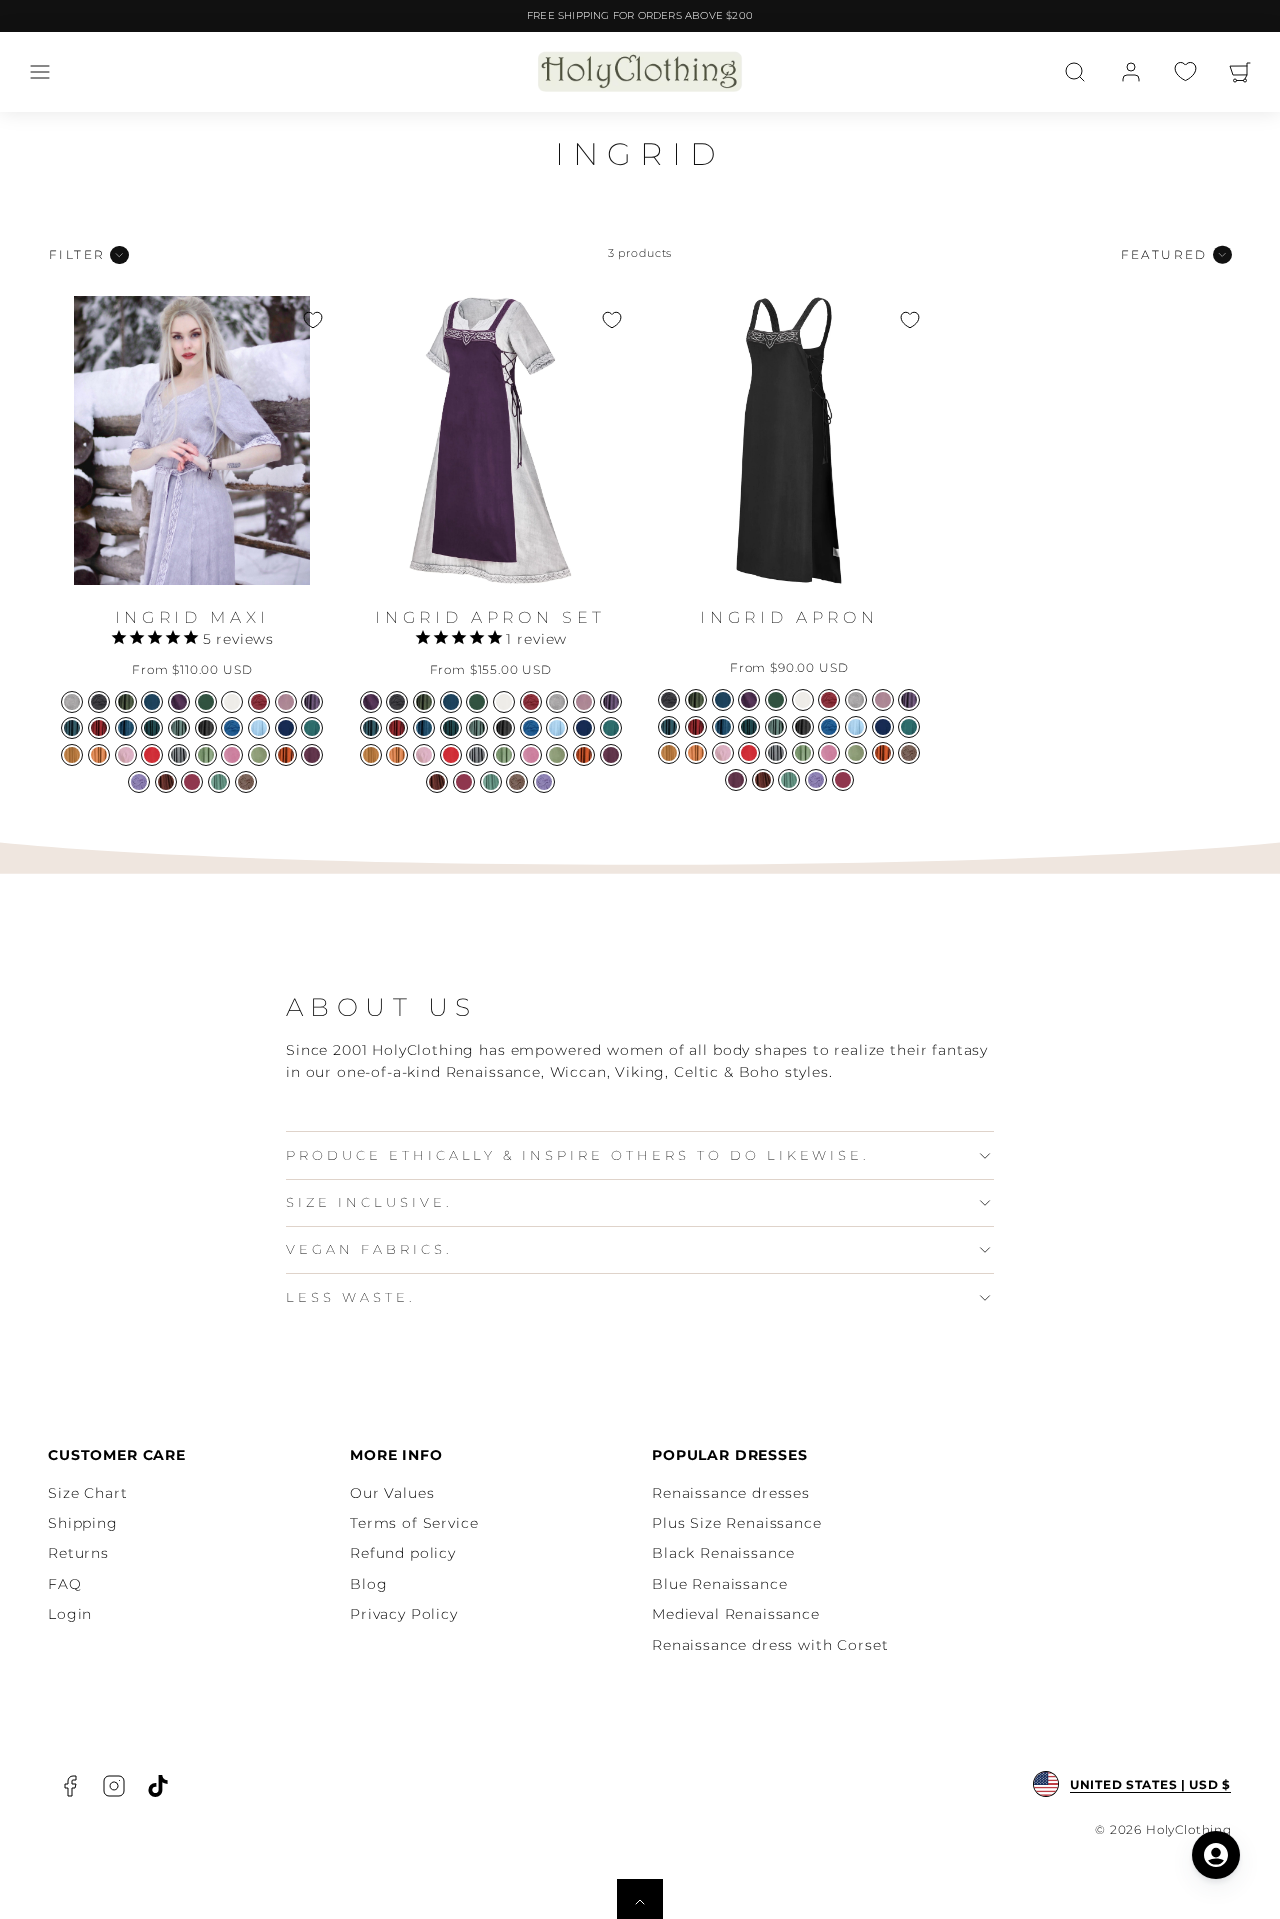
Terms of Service (414, 1523)
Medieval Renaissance (736, 1614)
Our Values (392, 1493)
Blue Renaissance (719, 1584)
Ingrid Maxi (192, 617)
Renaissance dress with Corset (770, 1645)
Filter (77, 254)
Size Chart (87, 1493)
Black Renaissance (723, 1553)
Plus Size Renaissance (737, 1523)
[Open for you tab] (1216, 1855)
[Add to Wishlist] (313, 320)
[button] (40, 72)
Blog (368, 1584)
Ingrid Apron (789, 617)
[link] (1131, 72)
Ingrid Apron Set (490, 617)
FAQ (65, 1584)
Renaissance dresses (731, 1493)
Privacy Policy (404, 1614)
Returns (78, 1553)
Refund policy (403, 1553)
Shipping (83, 1523)
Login (70, 1614)
